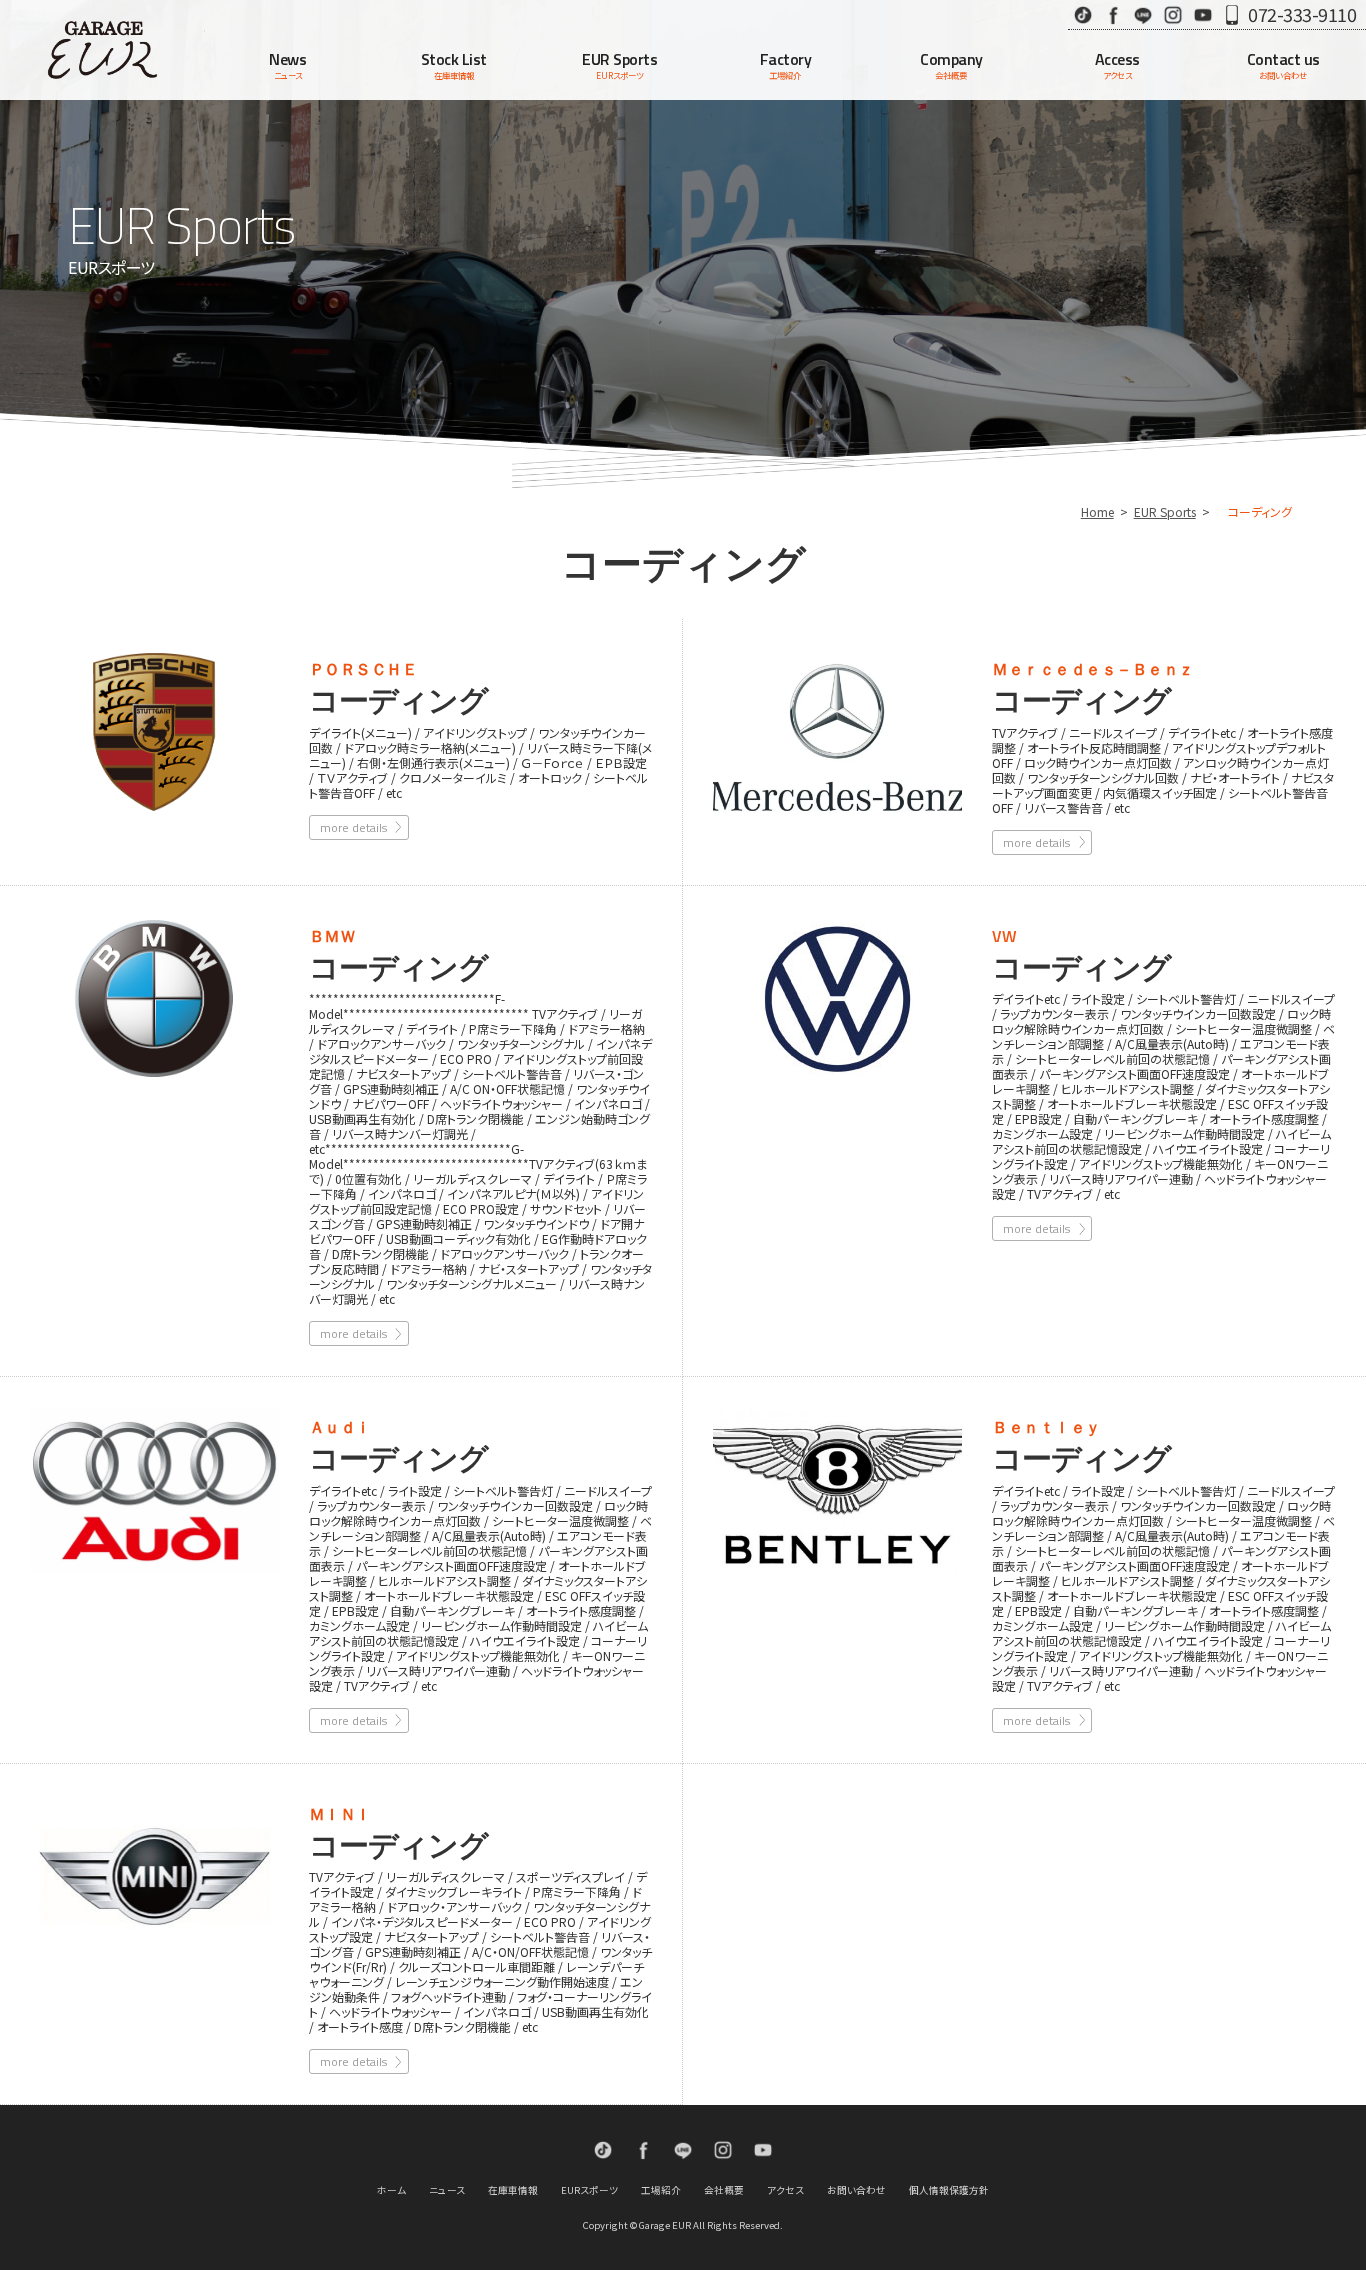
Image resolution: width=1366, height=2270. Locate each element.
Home (1097, 511)
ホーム (391, 2190)
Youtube (1203, 14)
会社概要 (724, 2190)
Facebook (1113, 14)
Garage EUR (102, 50)
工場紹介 (661, 2190)
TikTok (1083, 14)
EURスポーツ (589, 2190)
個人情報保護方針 (949, 2190)
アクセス (785, 2190)
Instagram (1173, 14)
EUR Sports (1165, 511)
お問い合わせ (856, 2190)
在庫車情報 (513, 2190)
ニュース (447, 2190)
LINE (1143, 14)
